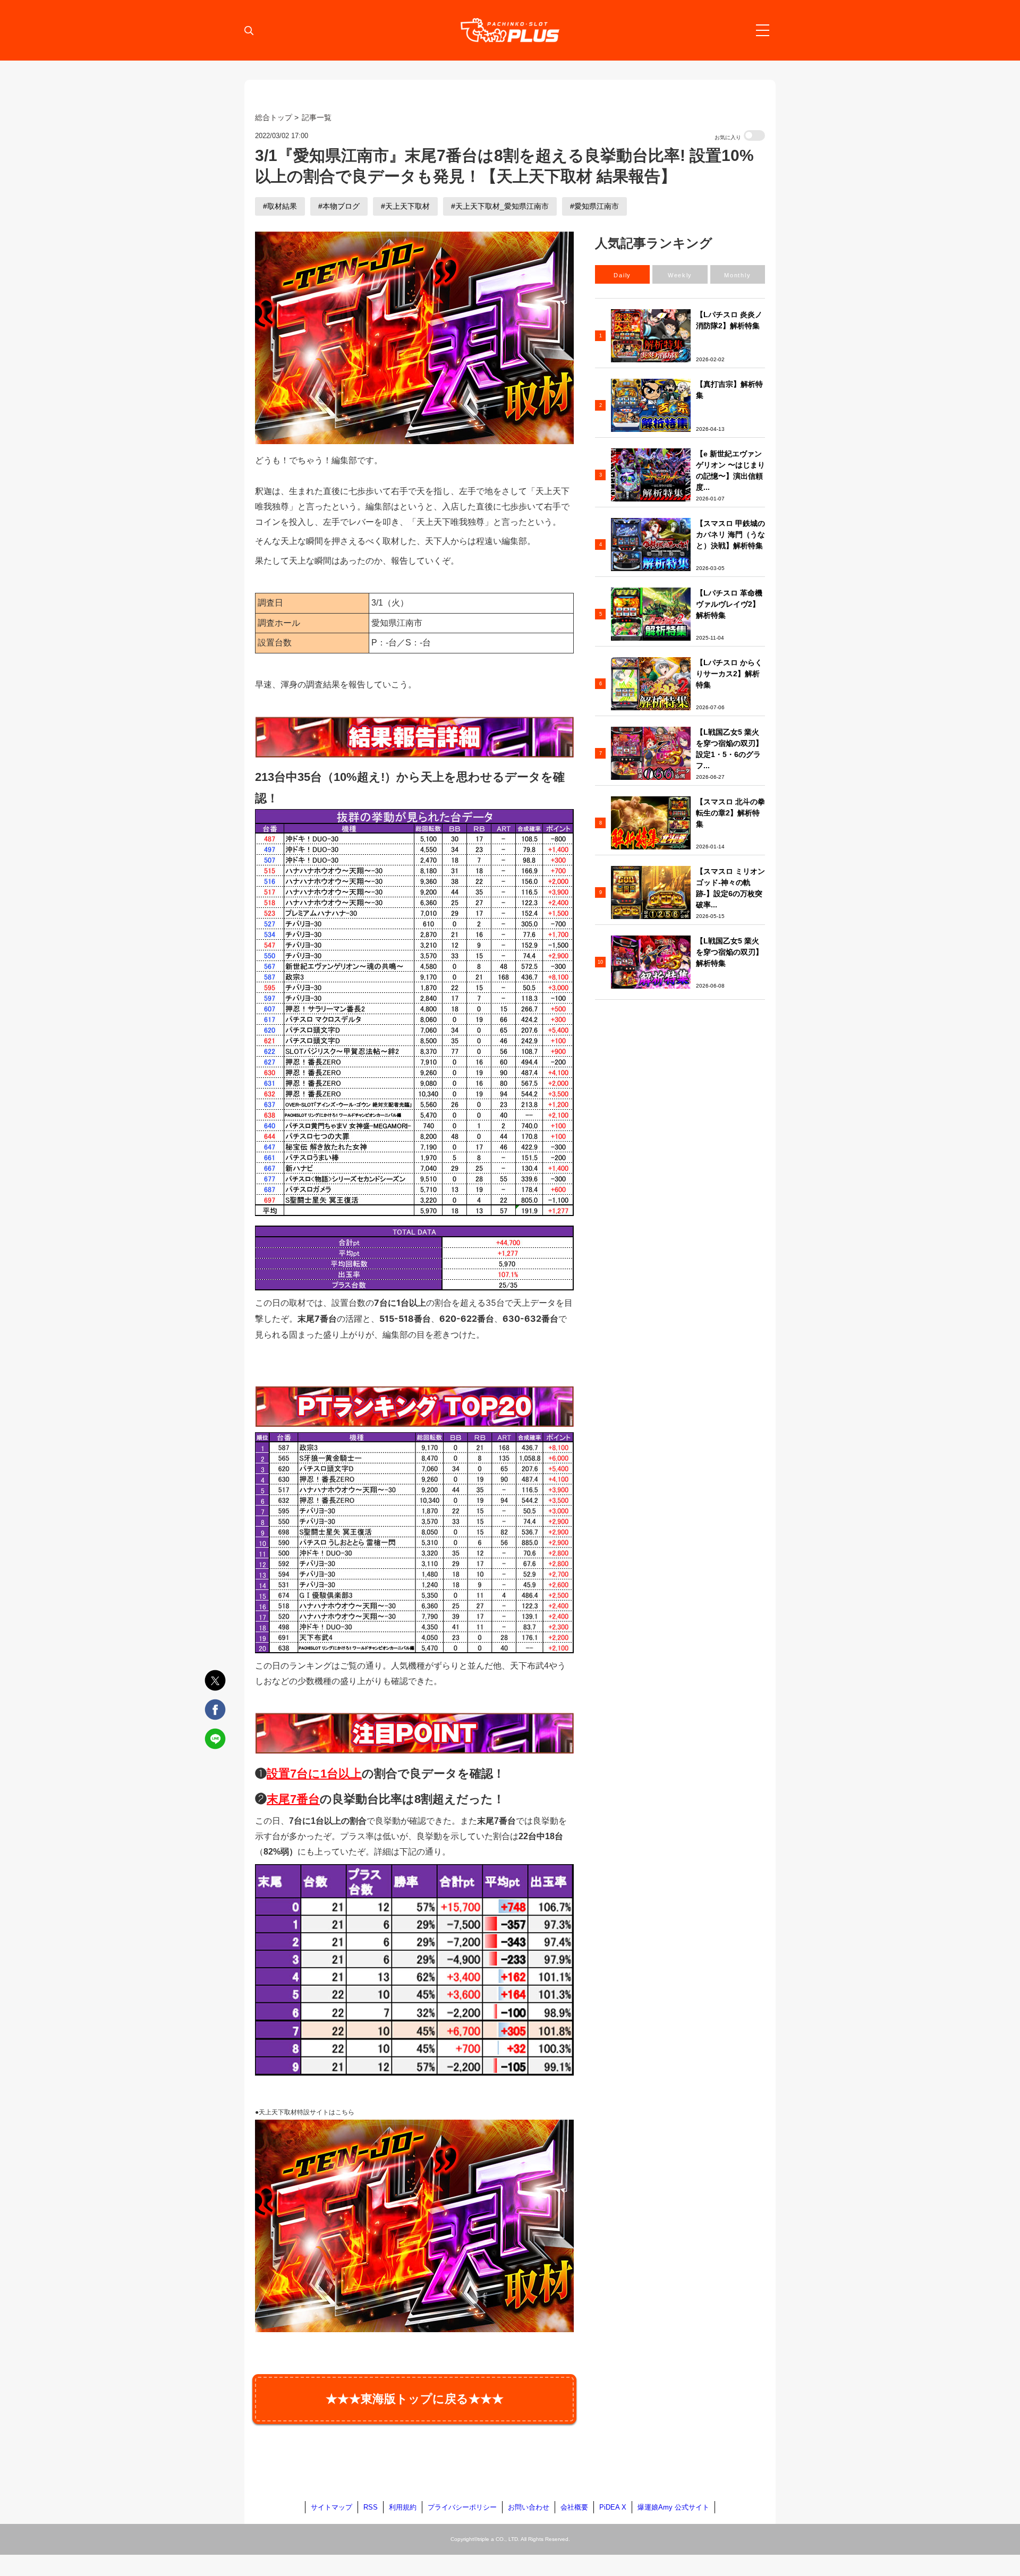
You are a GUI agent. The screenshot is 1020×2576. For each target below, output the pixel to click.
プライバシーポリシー (462, 2507)
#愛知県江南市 (594, 206)
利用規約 (403, 2507)
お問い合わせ (529, 2507)
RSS (371, 2507)
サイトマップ (331, 2507)
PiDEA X (613, 2507)
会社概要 (574, 2507)
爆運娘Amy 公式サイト (673, 2507)
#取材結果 (280, 206)
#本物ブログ (339, 206)
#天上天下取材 (405, 206)
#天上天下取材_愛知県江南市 (500, 206)
